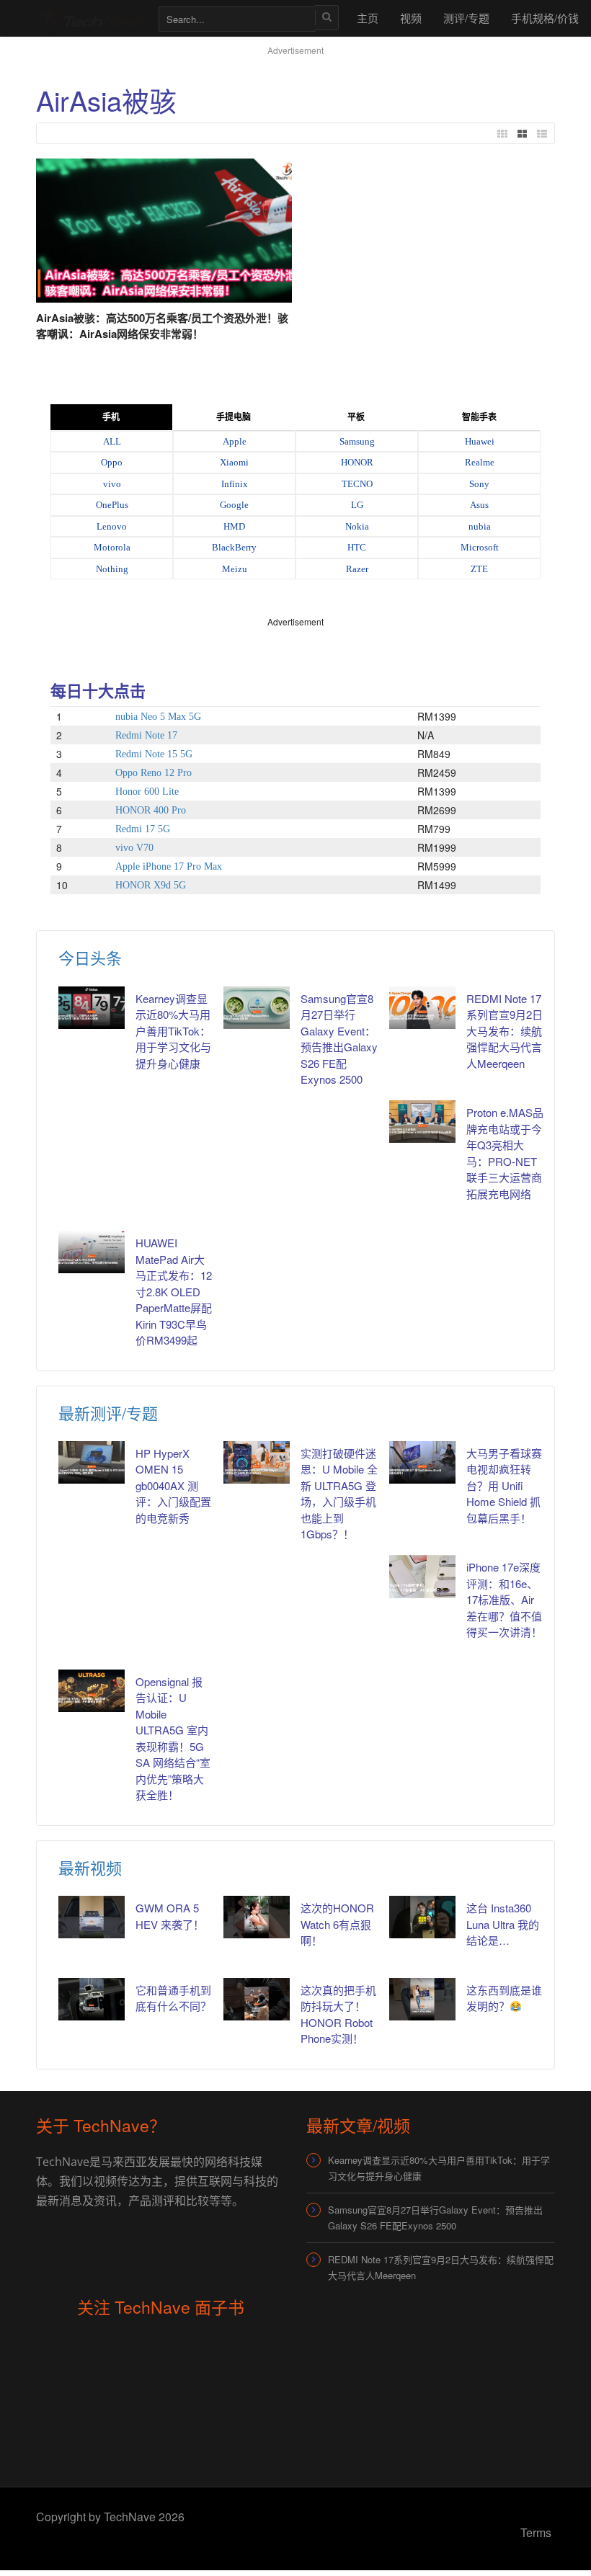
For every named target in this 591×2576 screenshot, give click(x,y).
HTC (357, 547)
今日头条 (90, 957)
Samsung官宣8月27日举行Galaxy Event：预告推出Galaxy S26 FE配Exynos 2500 (339, 1039)
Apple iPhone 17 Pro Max (169, 866)
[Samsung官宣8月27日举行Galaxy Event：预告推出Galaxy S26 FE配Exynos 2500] (257, 1008)
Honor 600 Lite (147, 792)
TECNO (357, 484)
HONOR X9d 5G (151, 885)
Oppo (112, 462)
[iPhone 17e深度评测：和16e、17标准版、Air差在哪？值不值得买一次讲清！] (422, 1576)
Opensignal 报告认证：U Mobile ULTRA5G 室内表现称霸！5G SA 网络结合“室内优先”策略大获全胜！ (173, 1738)
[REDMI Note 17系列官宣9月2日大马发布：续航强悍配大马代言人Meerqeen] (422, 1008)
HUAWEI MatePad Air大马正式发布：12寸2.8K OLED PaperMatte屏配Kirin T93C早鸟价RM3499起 (174, 1291)
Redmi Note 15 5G (154, 754)
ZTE (479, 569)
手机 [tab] (111, 417)
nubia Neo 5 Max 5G (158, 717)
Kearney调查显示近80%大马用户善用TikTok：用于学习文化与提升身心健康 (173, 1031)
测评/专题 (466, 18)
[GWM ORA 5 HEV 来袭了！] (92, 1917)
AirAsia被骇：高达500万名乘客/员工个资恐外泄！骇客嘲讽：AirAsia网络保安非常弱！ (162, 326)
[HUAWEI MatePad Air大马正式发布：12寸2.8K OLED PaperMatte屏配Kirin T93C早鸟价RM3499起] (92, 1252)
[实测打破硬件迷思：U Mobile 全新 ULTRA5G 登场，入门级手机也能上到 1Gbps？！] (257, 1462)
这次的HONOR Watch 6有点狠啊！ (337, 1924)
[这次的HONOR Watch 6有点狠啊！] (257, 1917)
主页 (368, 18)
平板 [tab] (356, 417)
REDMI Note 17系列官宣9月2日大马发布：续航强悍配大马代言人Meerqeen (505, 1031)
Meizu (235, 569)
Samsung (357, 441)
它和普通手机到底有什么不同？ (173, 1998)
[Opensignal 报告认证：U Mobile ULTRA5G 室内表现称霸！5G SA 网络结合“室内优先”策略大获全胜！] (92, 1691)
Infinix (235, 484)
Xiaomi (234, 462)
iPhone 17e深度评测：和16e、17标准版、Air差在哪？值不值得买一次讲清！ (504, 1599)
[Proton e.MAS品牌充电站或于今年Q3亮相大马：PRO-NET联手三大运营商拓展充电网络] (422, 1122)
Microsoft (480, 547)
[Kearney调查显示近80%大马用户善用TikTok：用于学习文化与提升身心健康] (92, 1008)
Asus (479, 505)
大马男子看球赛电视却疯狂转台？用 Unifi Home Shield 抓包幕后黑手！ (504, 1485)
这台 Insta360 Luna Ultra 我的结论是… (503, 1924)
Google (234, 505)
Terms (536, 2532)
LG (357, 505)
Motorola (112, 547)
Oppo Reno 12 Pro (154, 773)
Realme (480, 462)
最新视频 (90, 1867)
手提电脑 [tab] (234, 417)
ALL (112, 441)
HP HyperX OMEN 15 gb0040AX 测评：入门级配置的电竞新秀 (173, 1485)
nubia (480, 526)
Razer (357, 569)
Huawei (480, 441)
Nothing (112, 569)
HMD (234, 526)
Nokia (357, 526)
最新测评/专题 (108, 1413)
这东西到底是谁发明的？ (504, 1998)
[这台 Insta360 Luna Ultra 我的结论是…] (422, 1917)
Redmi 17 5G (143, 829)
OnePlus (112, 505)
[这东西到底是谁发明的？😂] (422, 1999)
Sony (479, 484)
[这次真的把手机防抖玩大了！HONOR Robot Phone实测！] (257, 1999)
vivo (112, 484)
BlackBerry (234, 547)
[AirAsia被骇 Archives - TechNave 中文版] (90, 18)
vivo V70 (134, 848)
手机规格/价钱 (545, 18)
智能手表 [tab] (479, 417)
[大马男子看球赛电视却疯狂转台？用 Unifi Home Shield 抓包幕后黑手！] (422, 1462)
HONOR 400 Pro (151, 810)
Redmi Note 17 (146, 735)
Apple (235, 441)
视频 (411, 18)
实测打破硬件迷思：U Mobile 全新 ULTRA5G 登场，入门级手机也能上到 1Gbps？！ (339, 1494)
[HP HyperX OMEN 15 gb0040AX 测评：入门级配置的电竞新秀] (92, 1462)
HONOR (357, 462)
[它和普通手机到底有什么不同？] (92, 1999)
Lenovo (112, 526)
